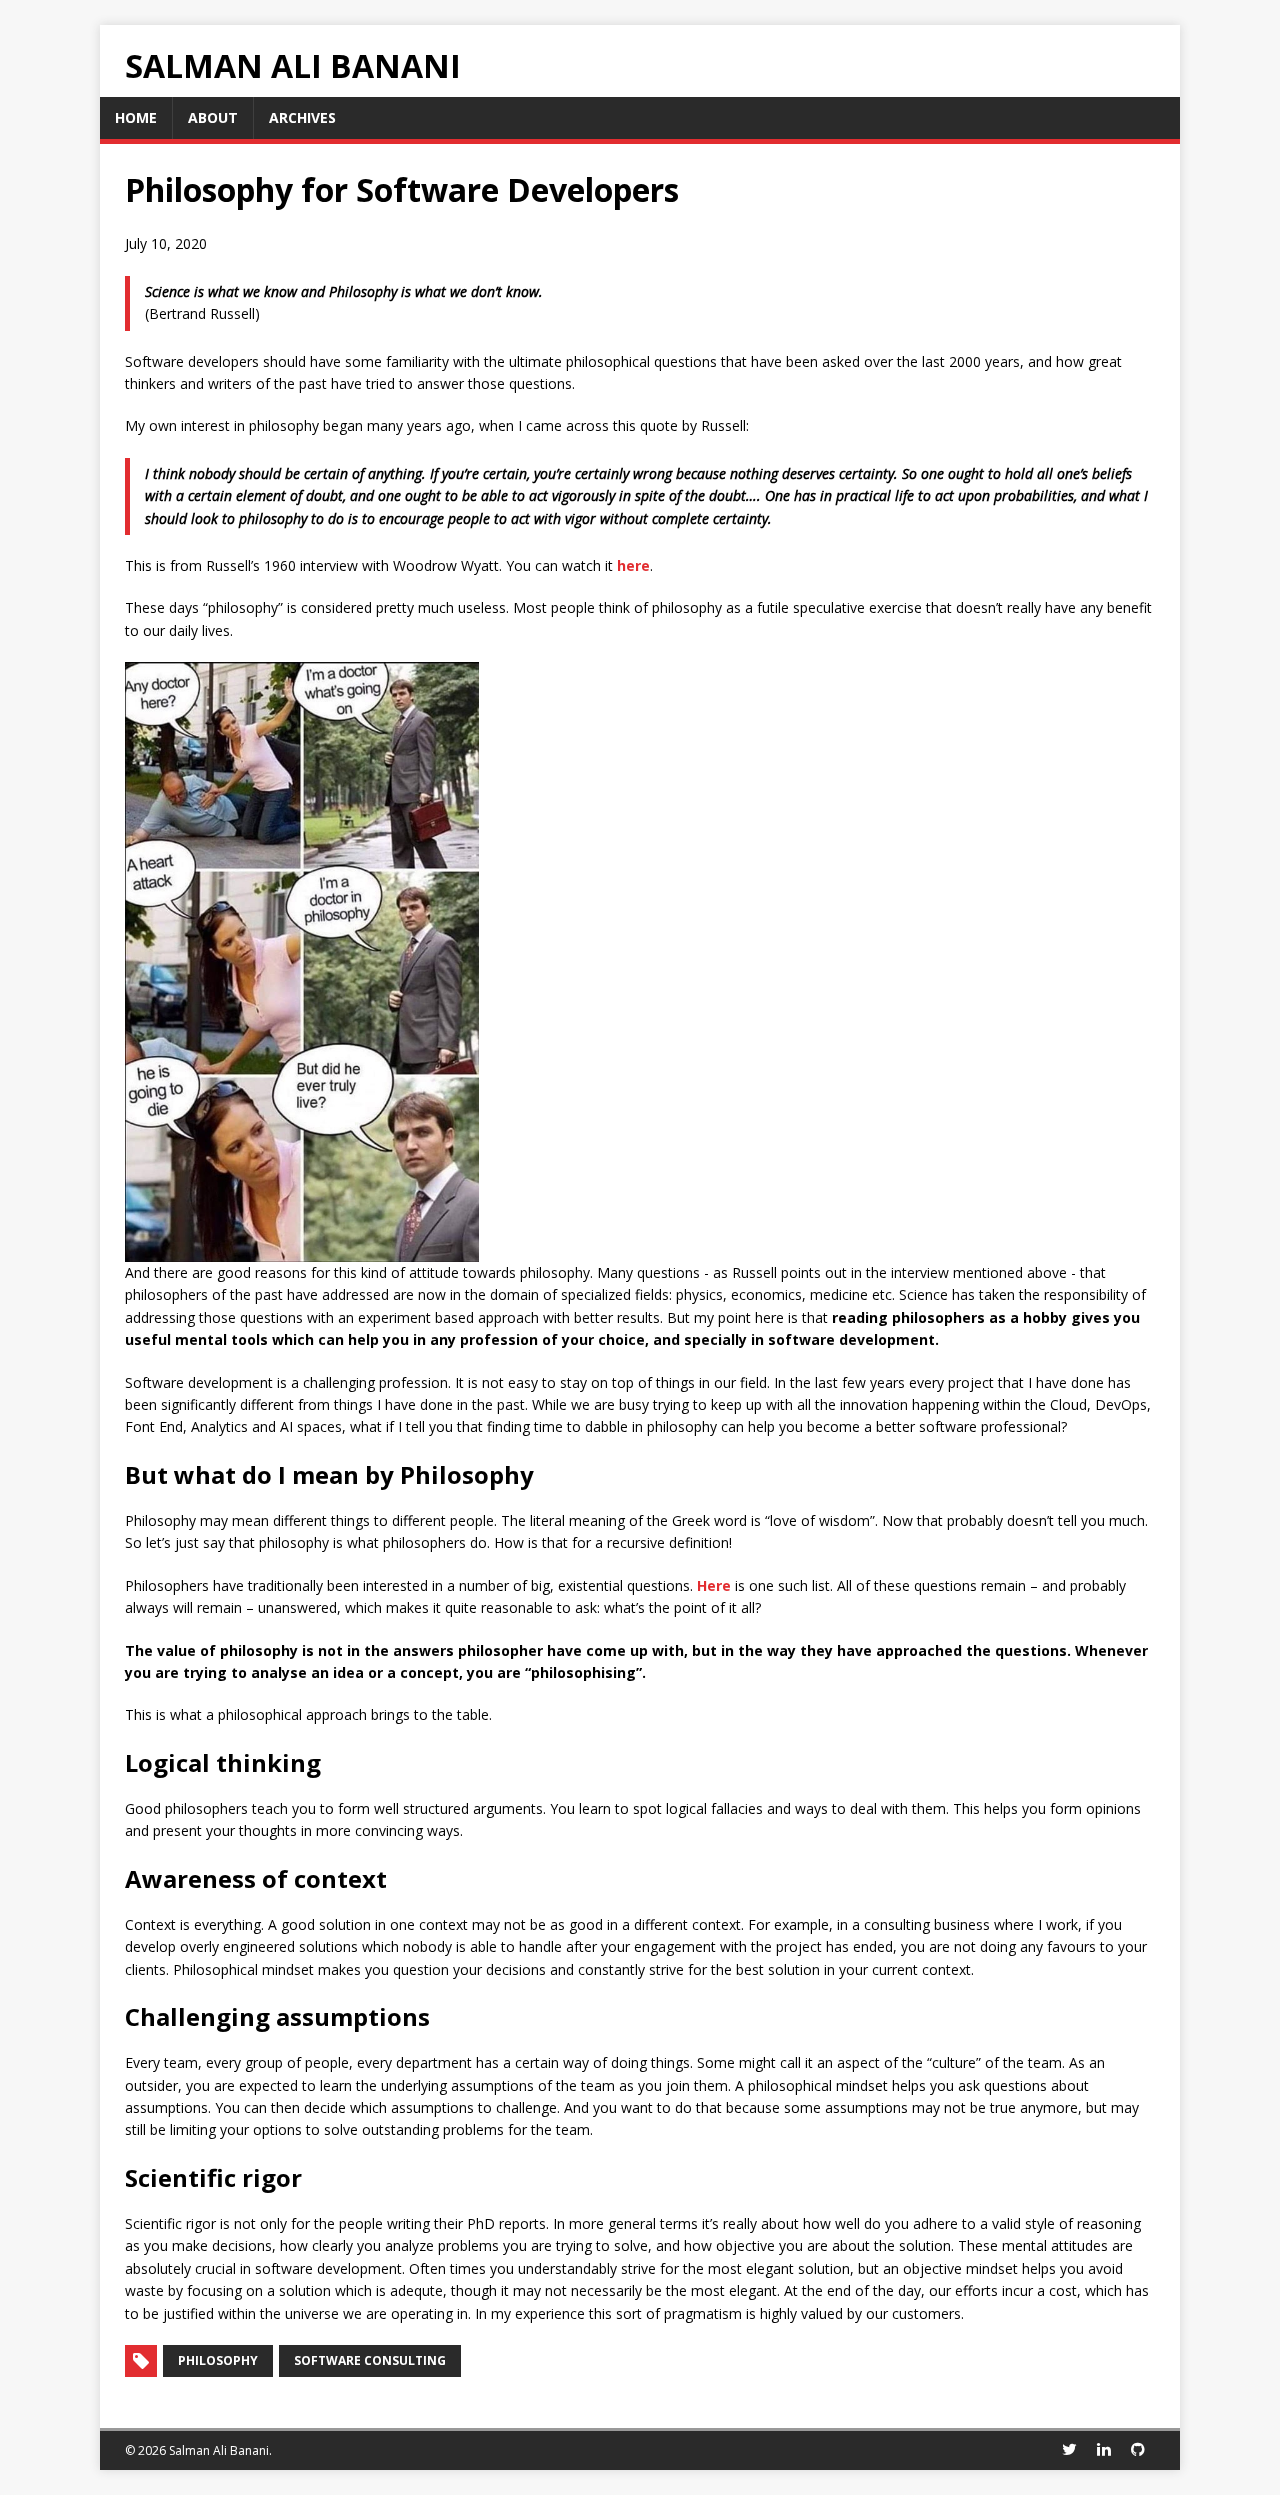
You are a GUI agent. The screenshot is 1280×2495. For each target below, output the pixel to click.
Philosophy (218, 2360)
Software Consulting (370, 2360)
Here (714, 1585)
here (633, 565)
